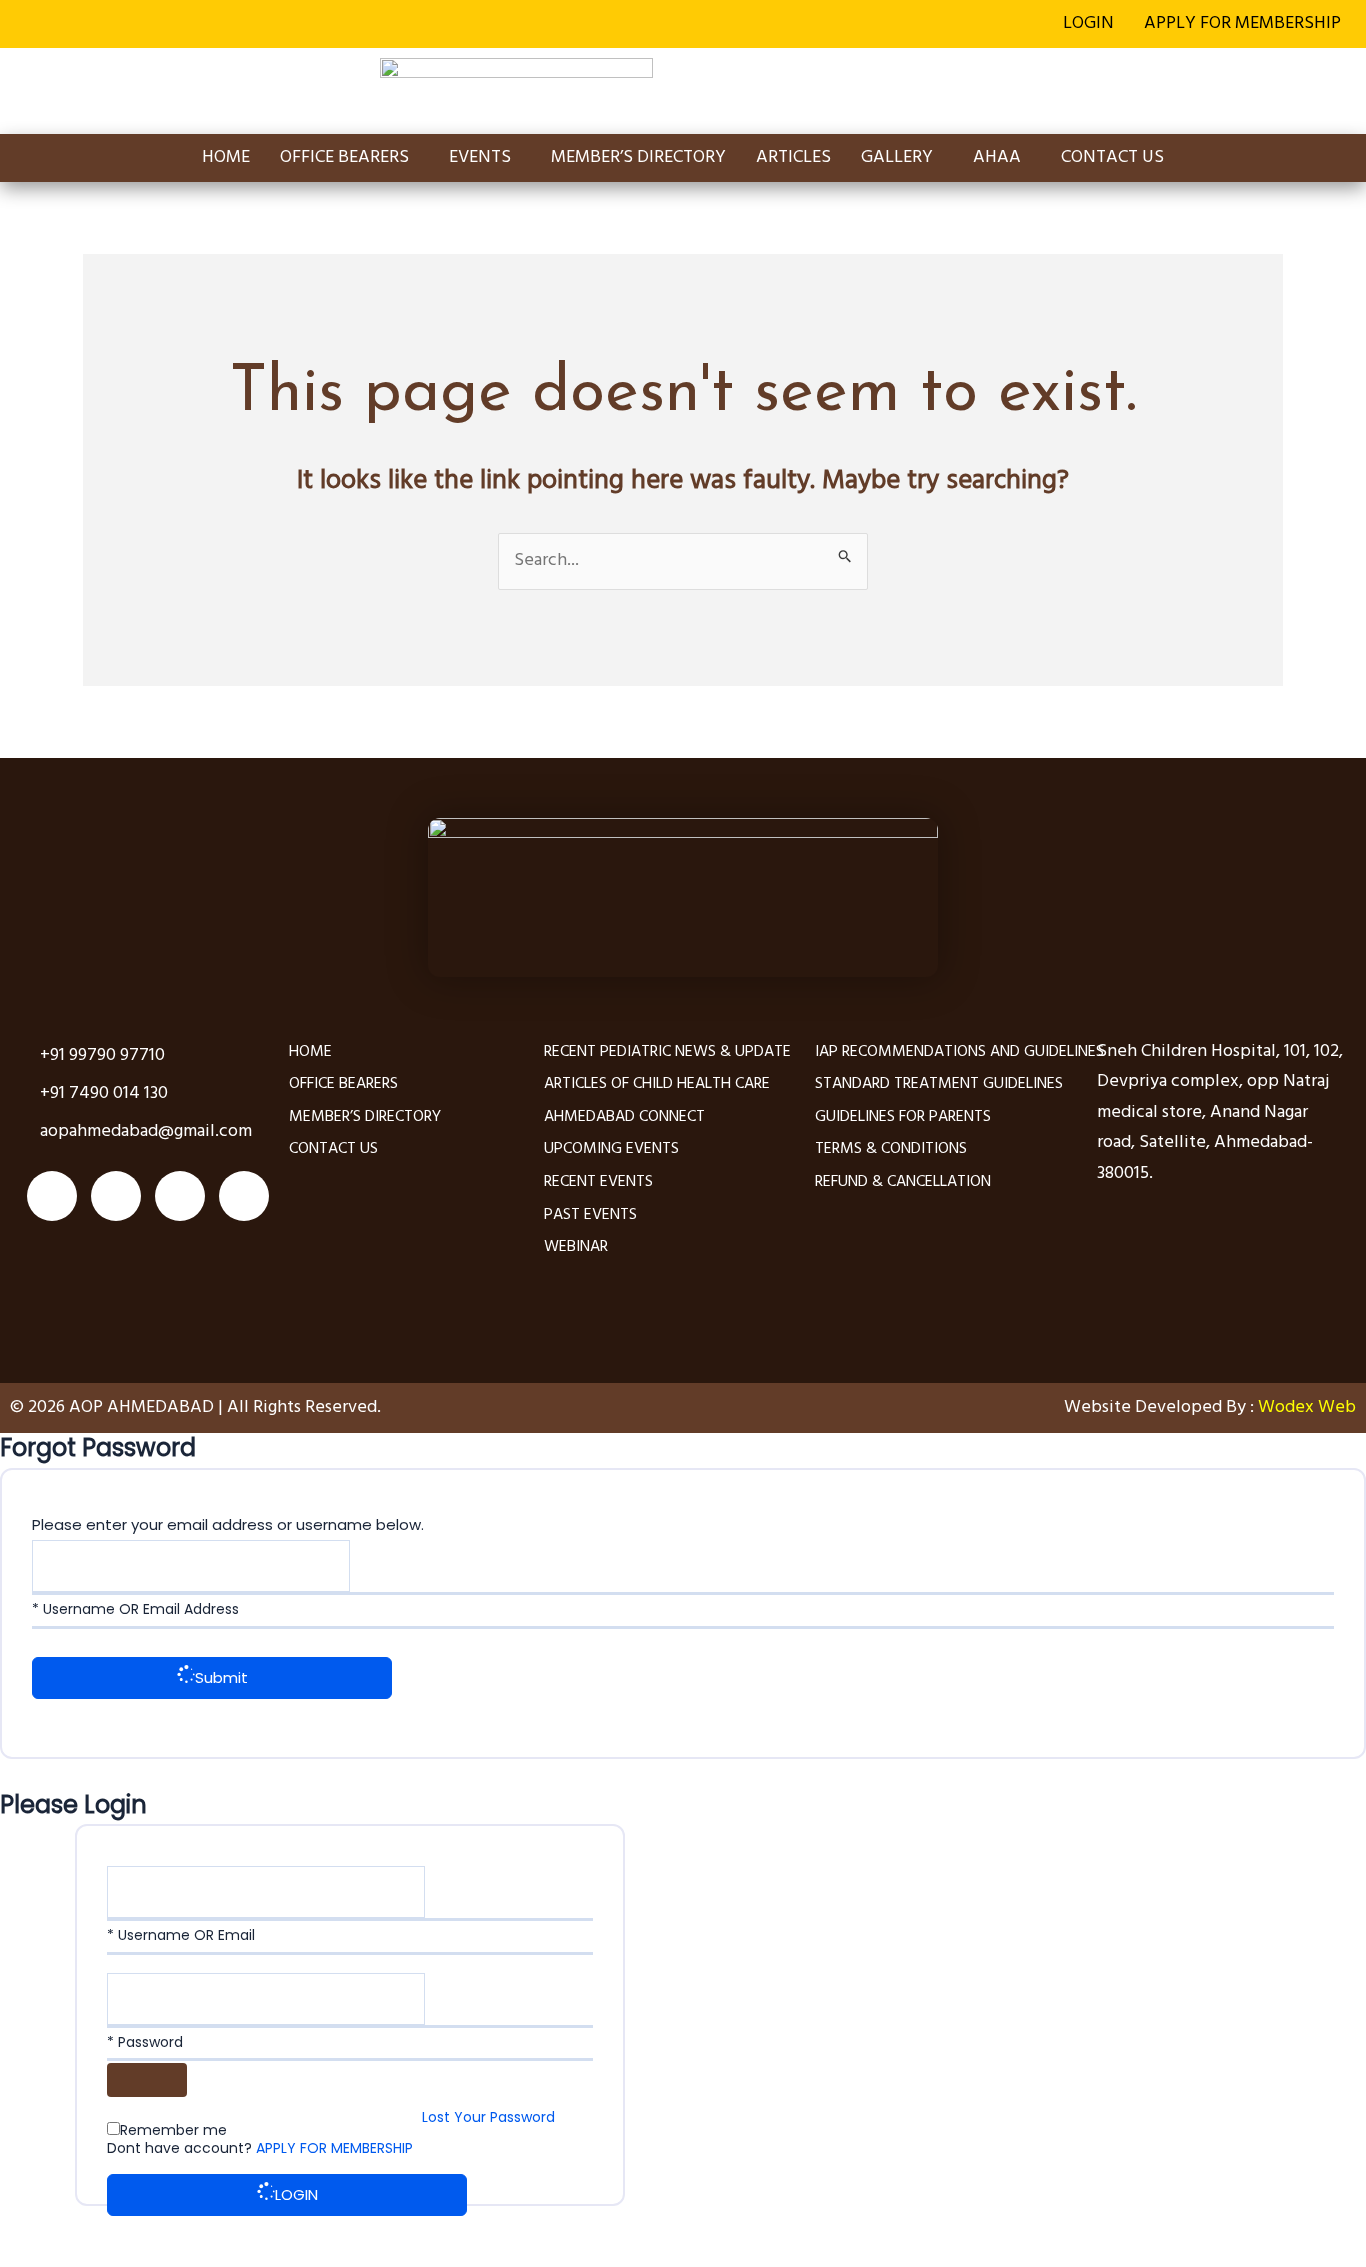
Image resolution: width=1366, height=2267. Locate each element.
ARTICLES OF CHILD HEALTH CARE (657, 1084)
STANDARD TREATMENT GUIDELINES (939, 1084)
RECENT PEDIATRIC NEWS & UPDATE (667, 1052)
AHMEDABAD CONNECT (624, 1117)
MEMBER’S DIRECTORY (638, 157)
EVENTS (480, 157)
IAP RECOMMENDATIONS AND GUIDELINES (959, 1052)
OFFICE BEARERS (344, 157)
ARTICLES (793, 157)
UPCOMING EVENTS (611, 1149)
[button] (1247, 24)
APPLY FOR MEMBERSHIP (1242, 23)
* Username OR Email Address (135, 1609)
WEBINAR (576, 1247)
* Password (145, 2042)
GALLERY (897, 157)
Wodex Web (1305, 1407)
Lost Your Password (488, 2117)
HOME (226, 157)
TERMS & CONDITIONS (891, 1149)
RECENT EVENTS (598, 1182)
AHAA (997, 157)
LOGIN (1088, 23)
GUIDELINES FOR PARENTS (903, 1117)
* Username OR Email (181, 1935)
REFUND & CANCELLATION (903, 1182)
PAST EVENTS (590, 1215)
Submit (221, 1677)
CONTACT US (1112, 157)
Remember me (173, 2130)
